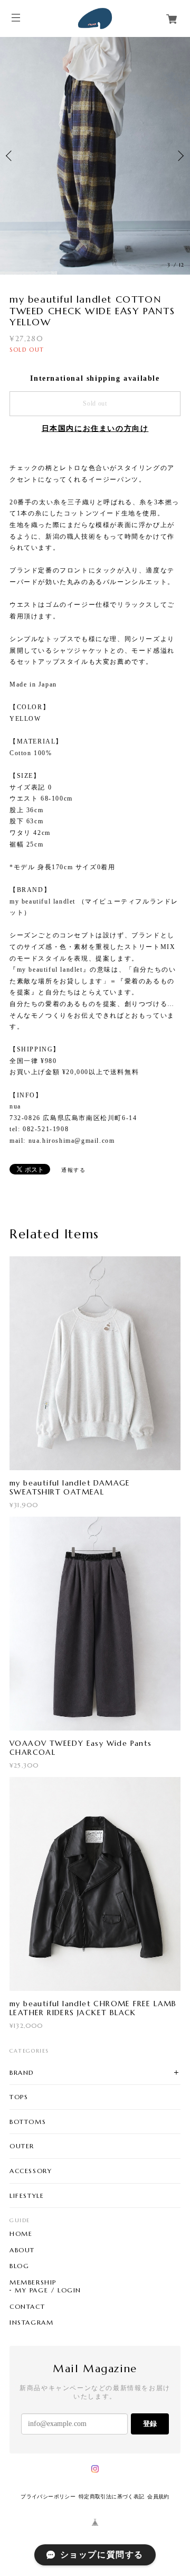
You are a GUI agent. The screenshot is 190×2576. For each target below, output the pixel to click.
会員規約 (158, 2497)
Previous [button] (11, 156)
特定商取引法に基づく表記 (112, 2497)
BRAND (22, 2072)
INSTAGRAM (31, 2323)
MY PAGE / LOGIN (48, 2290)
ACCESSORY (31, 2171)
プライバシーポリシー (48, 2497)
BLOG (19, 2266)
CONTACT (27, 2307)
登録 (150, 2424)
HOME (21, 2234)
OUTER (22, 2146)
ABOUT (22, 2250)
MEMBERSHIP (33, 2282)
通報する (73, 1169)
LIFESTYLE (27, 2196)
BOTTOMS (28, 2122)
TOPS (19, 2097)
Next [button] (179, 156)
